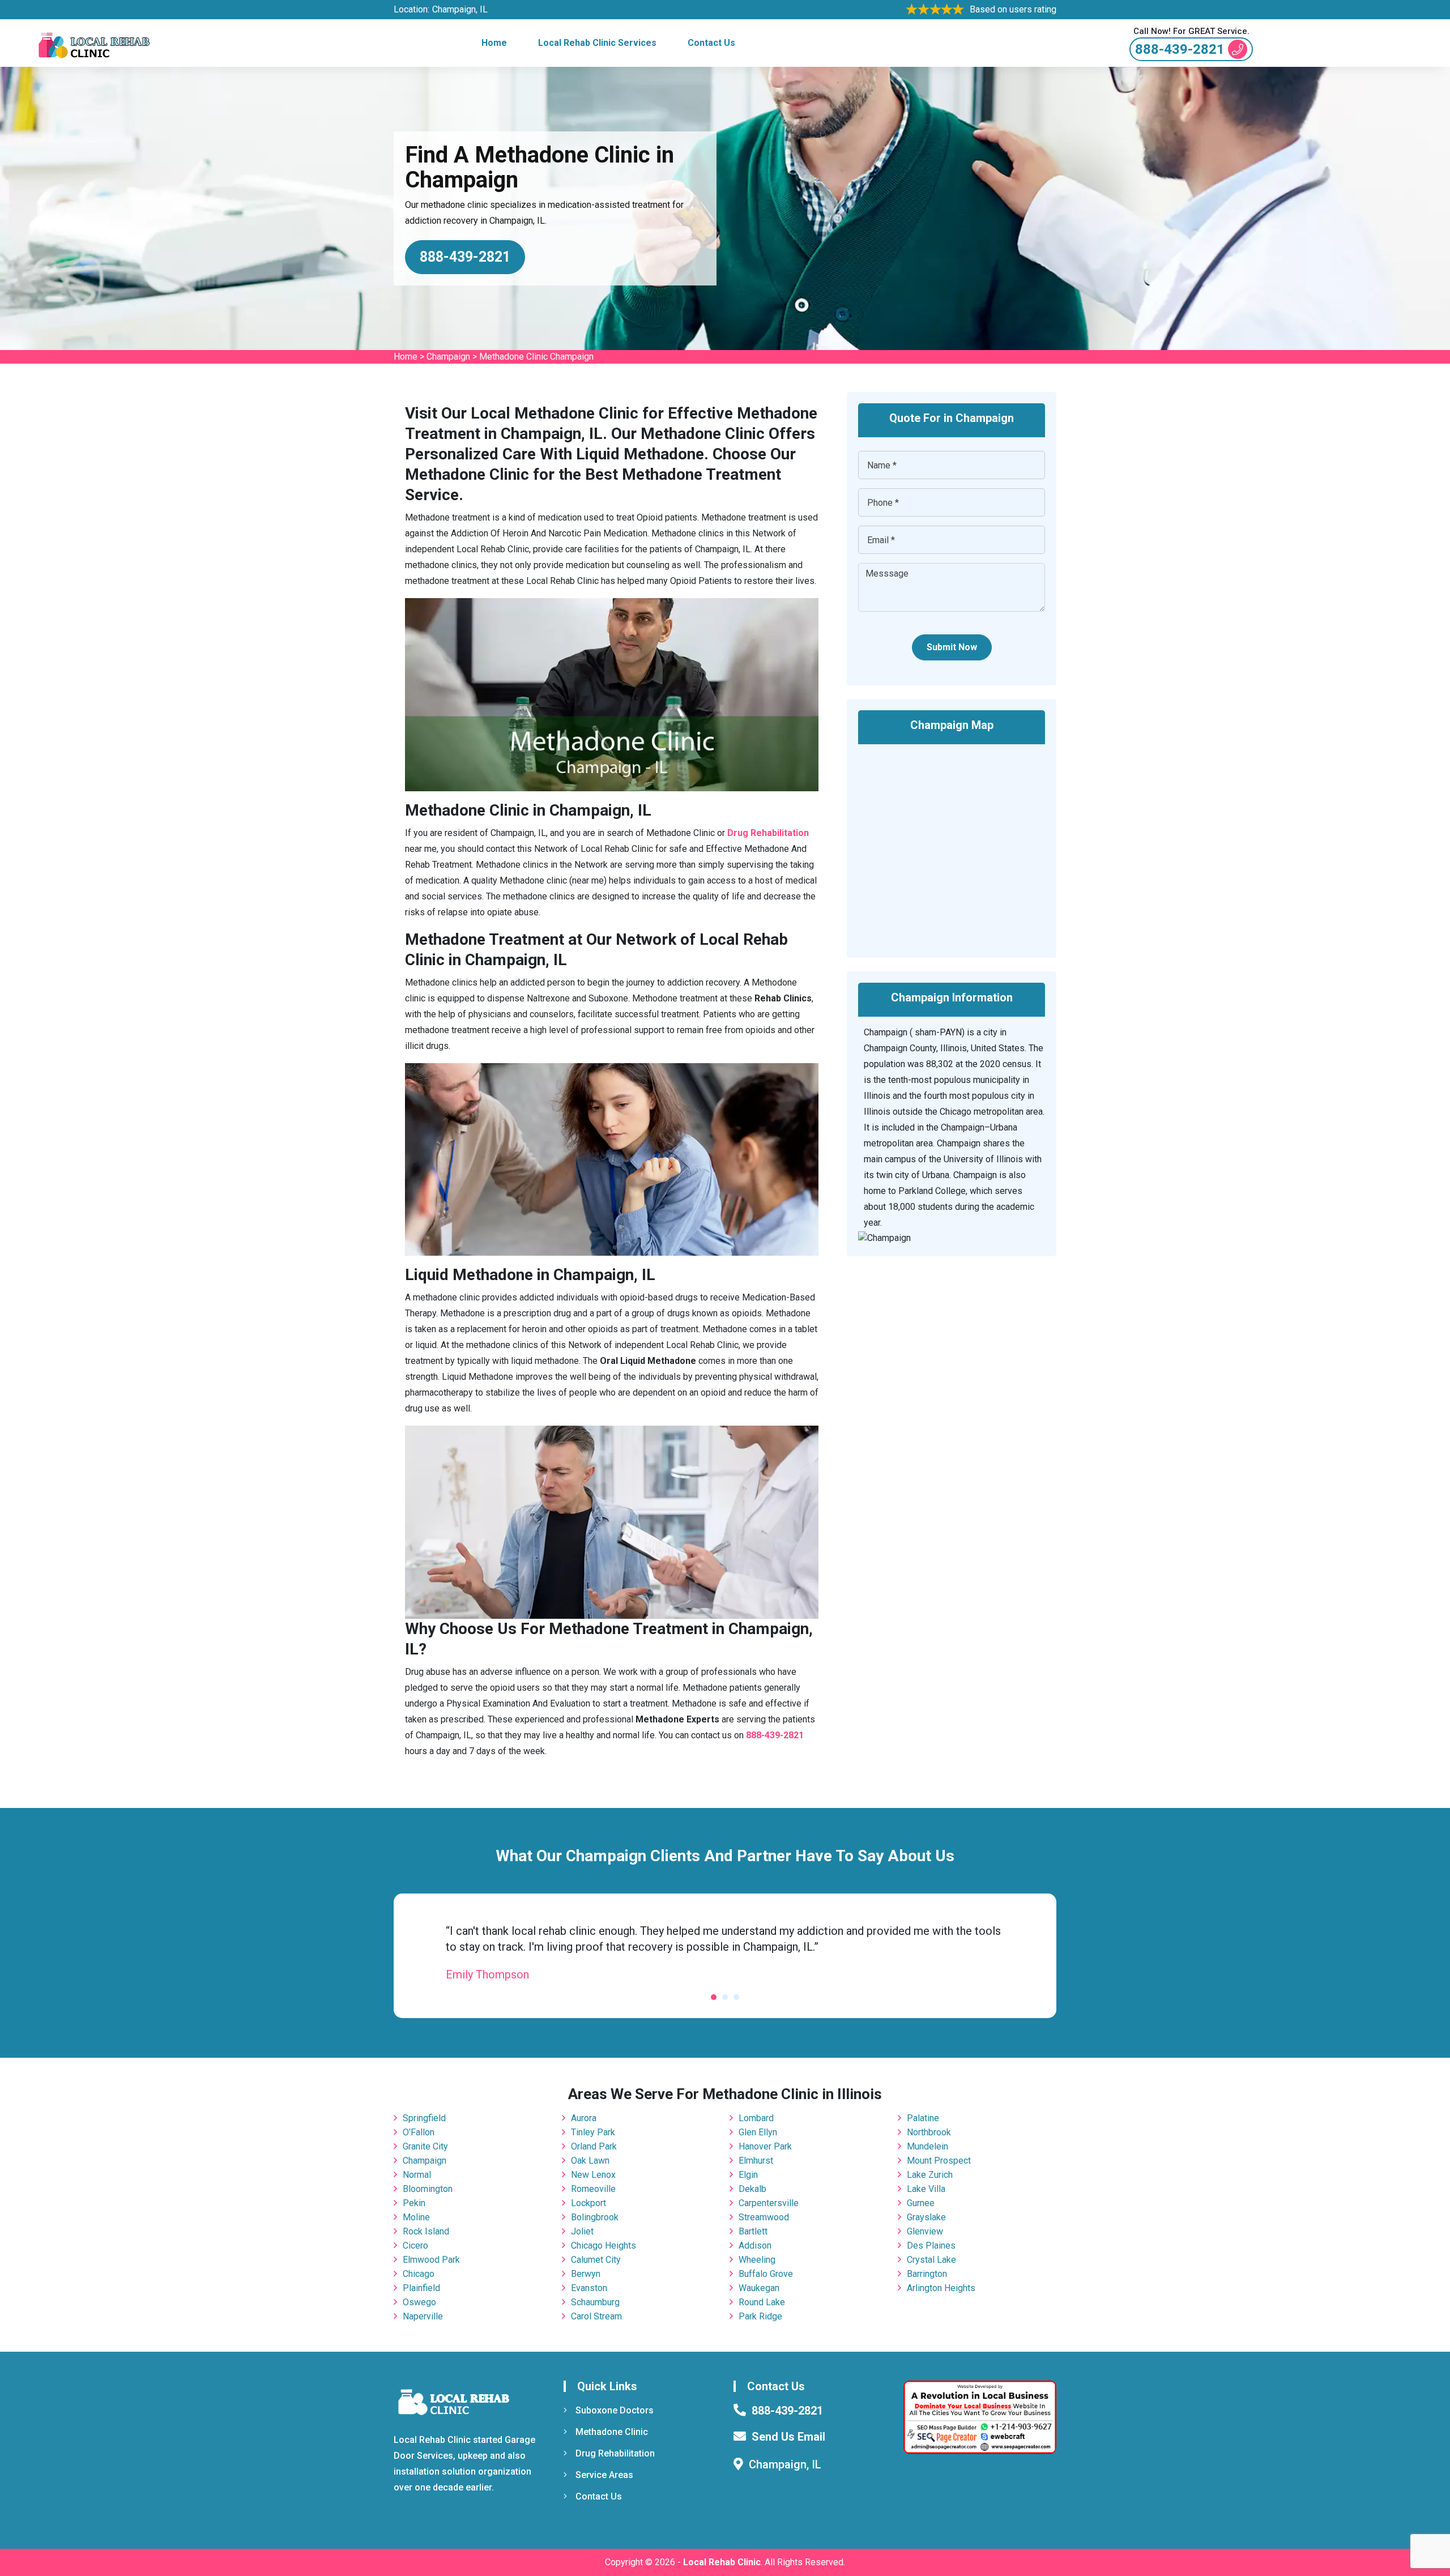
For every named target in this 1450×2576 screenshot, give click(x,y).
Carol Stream (596, 2316)
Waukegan (759, 2288)
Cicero (415, 2246)
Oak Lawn (590, 2161)
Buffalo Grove (766, 2274)
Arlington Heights (941, 2288)
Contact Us (711, 43)
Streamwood (764, 2217)
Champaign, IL (460, 9)
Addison (755, 2246)
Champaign (448, 357)
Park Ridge (760, 2316)
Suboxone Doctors (615, 2410)
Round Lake (762, 2302)
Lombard (756, 2118)
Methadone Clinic (612, 2432)
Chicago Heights (604, 2246)
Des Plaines (931, 2246)
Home (494, 43)
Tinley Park (593, 2132)
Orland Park (594, 2146)
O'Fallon (419, 2132)
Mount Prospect (939, 2161)
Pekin (414, 2203)
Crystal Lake (931, 2260)
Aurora (584, 2118)
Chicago (419, 2274)
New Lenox (593, 2175)
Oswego (419, 2302)
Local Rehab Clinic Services (597, 43)
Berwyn (586, 2274)
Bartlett (753, 2231)
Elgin (748, 2175)
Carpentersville (769, 2203)
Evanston (589, 2288)
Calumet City (596, 2260)
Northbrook (929, 2132)
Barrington (927, 2274)
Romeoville (593, 2189)
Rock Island (426, 2231)
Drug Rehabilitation (615, 2453)
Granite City (425, 2146)
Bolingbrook (595, 2217)
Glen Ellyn (758, 2132)
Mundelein (927, 2146)
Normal (417, 2175)
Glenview (925, 2231)
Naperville (423, 2316)
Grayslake (926, 2217)
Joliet (582, 2231)
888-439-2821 (1180, 49)
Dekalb (752, 2189)
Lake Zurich (930, 2175)
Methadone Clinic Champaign (536, 357)
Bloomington (428, 2189)
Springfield (424, 2118)
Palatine (923, 2118)
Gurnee (921, 2203)
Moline (416, 2217)
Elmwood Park (431, 2260)
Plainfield (421, 2288)
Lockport (588, 2203)
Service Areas (604, 2475)
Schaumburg (595, 2302)
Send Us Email (788, 2437)
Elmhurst (756, 2161)
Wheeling (757, 2260)
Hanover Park (765, 2146)
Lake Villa (926, 2189)
